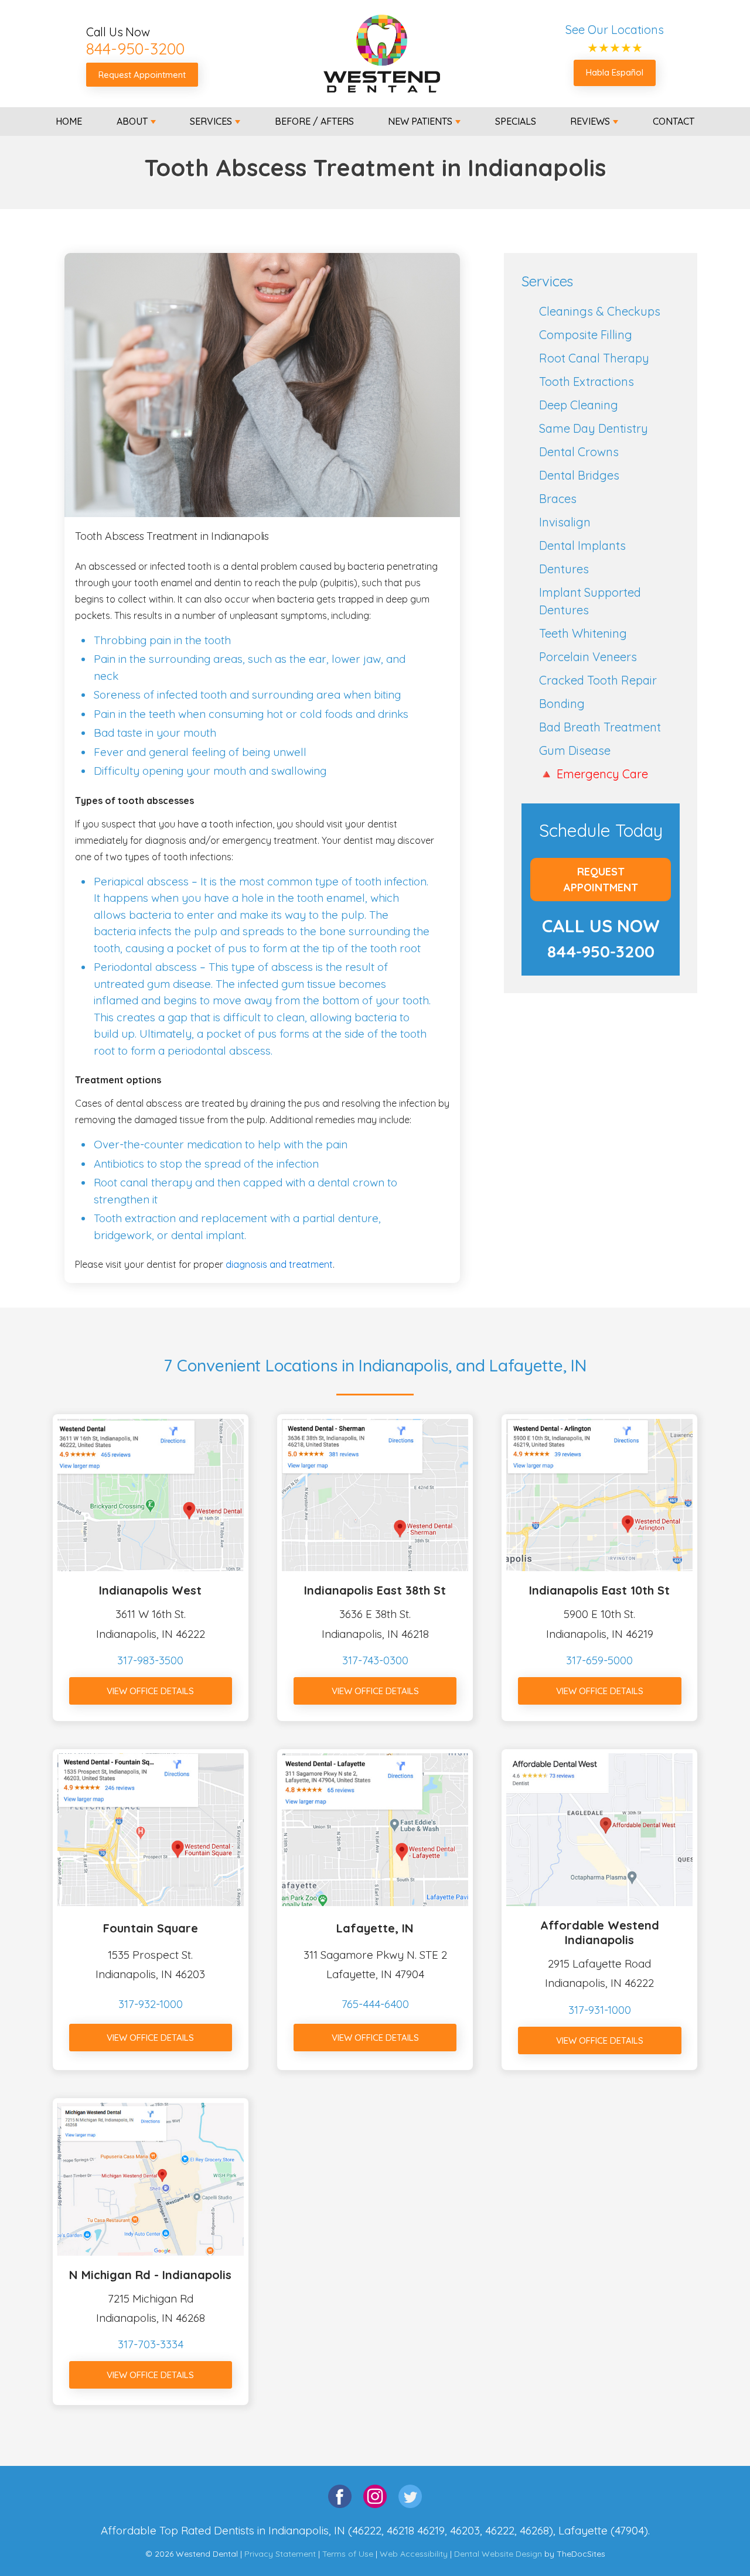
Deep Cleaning (579, 405)
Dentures (564, 569)
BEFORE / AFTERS (314, 121)
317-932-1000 (151, 2004)
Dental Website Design (498, 2554)
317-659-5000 (599, 1660)
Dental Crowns (579, 452)
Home (69, 121)
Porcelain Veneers (588, 657)
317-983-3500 (150, 1660)
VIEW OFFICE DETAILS (150, 1691)
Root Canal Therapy (594, 358)
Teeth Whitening (583, 633)
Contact (674, 121)
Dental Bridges (579, 475)
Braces (558, 499)
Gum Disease (575, 750)
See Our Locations (615, 30)
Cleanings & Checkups (600, 311)
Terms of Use (348, 2554)
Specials (516, 121)
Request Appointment (142, 75)
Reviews (590, 121)
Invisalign (565, 522)
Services (211, 121)
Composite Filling (586, 335)
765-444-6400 (375, 2004)
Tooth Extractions (587, 382)
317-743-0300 (375, 1660)
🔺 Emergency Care (594, 774)
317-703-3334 (151, 2344)
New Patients (420, 121)
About (132, 121)
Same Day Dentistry (594, 428)
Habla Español (615, 72)
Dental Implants (582, 545)
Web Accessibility (414, 2554)
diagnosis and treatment (279, 1264)
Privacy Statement (280, 2554)
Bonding (562, 704)
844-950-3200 (135, 49)
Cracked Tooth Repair (598, 680)
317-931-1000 (600, 2010)
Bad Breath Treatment (600, 727)
